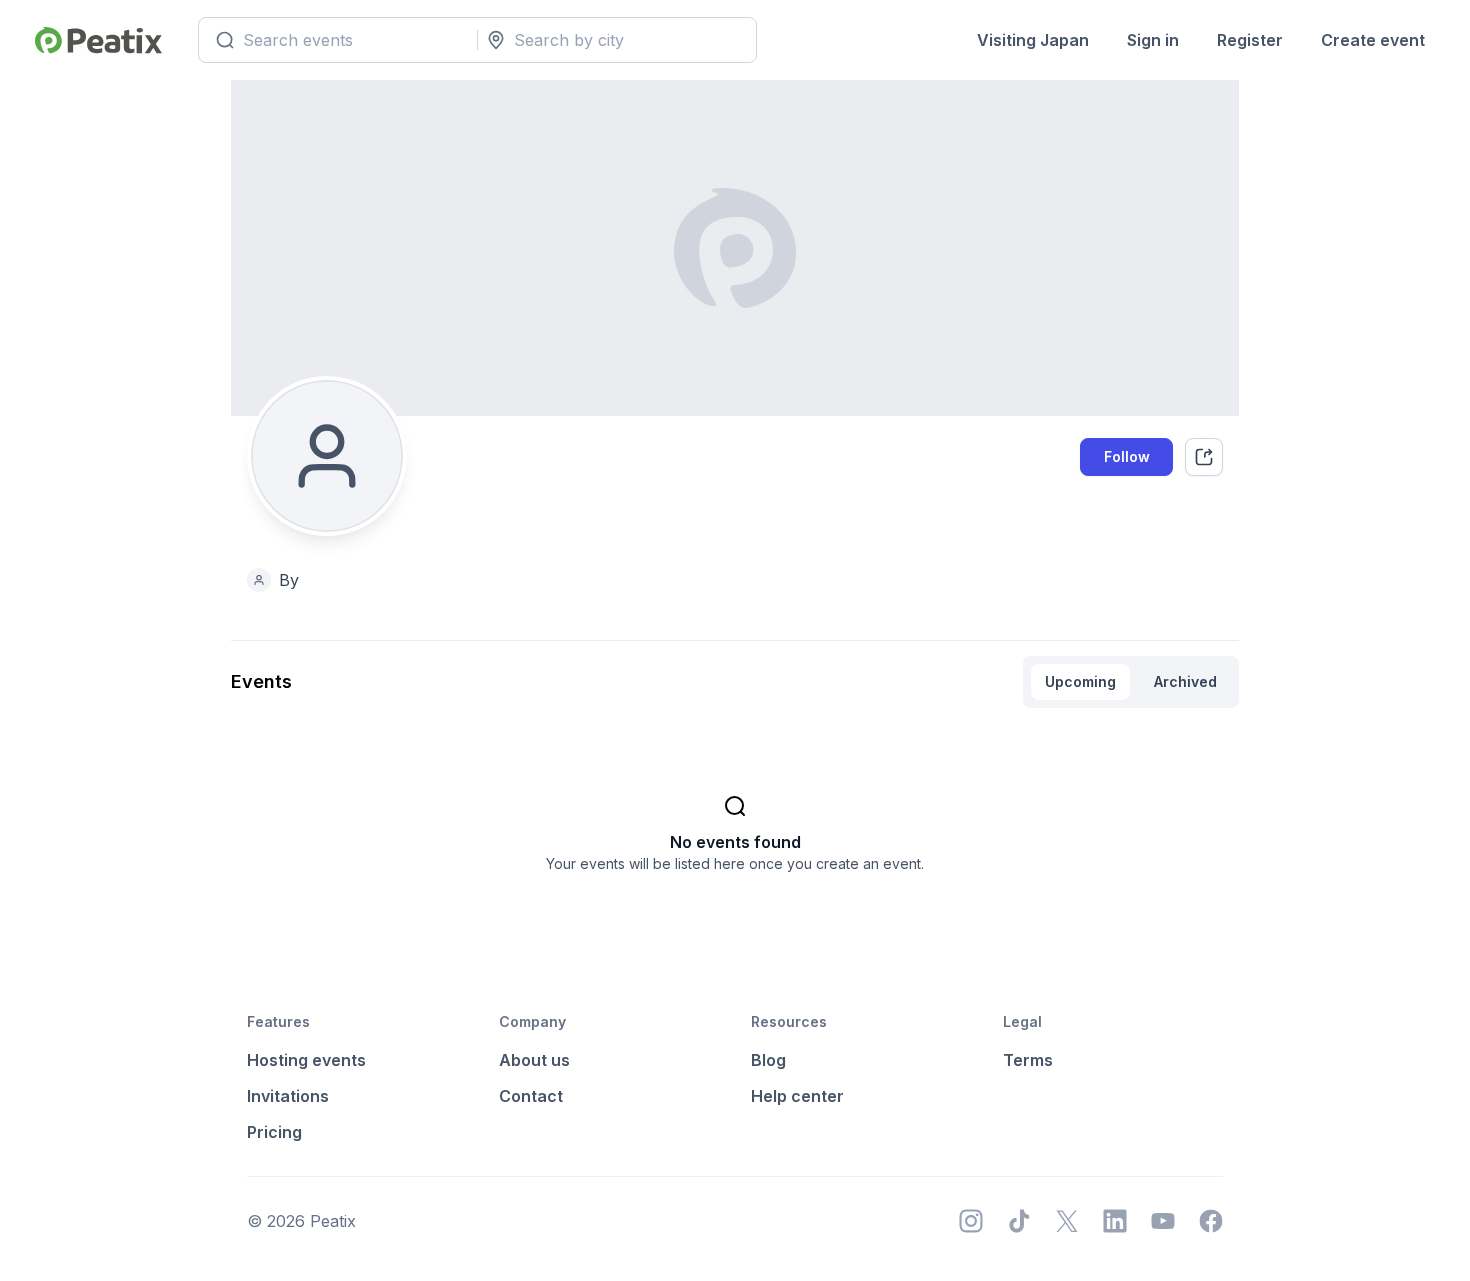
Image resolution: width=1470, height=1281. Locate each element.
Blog (768, 1060)
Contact (531, 1096)
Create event (1373, 40)
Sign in (1153, 40)
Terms (1028, 1060)
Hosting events (306, 1060)
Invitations (288, 1096)
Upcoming (1080, 681)
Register (1250, 40)
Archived (1185, 681)
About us (534, 1060)
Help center (797, 1096)
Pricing (274, 1132)
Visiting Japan (1033, 40)
